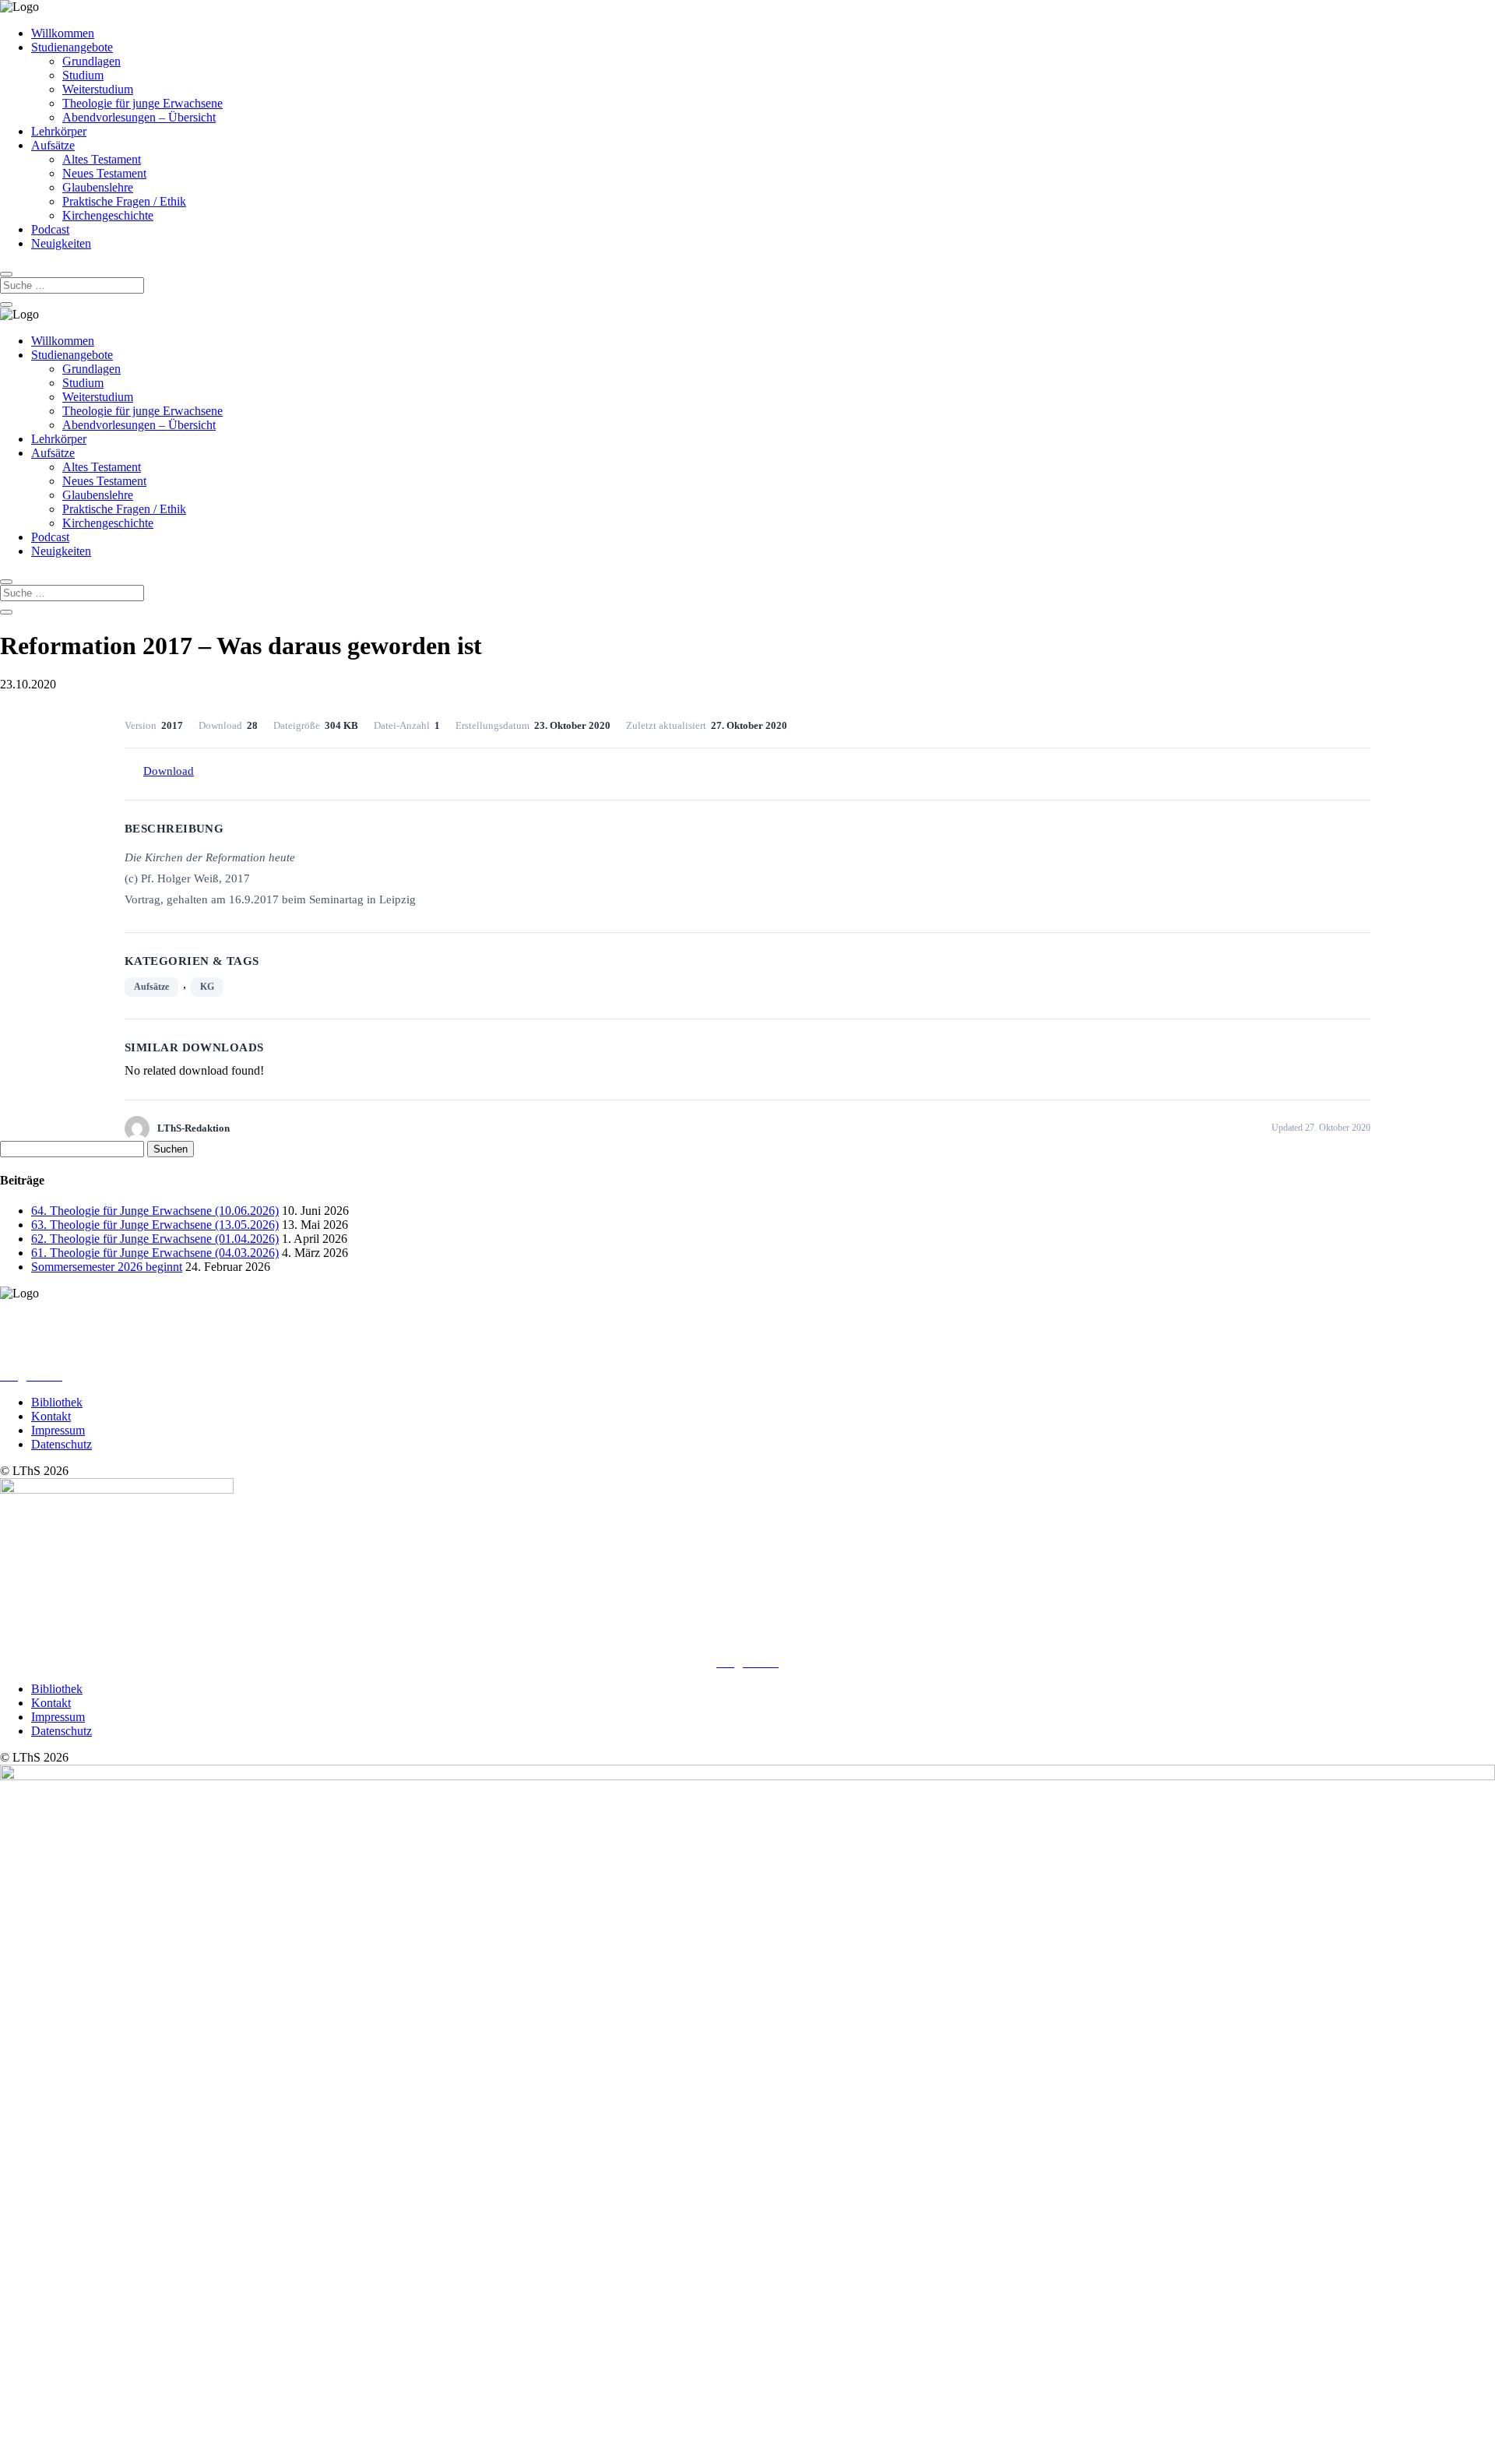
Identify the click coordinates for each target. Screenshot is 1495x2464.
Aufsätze (53, 145)
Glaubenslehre (98, 187)
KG (207, 987)
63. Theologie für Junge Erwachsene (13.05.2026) (155, 1225)
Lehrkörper (59, 131)
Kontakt (51, 1416)
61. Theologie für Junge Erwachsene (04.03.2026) (155, 1253)
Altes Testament (102, 159)
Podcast (50, 229)
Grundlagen (91, 61)
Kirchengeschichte (108, 215)
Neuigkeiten (61, 243)
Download (169, 771)
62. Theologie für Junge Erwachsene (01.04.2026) (155, 1239)
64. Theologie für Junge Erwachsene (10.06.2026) (155, 1211)
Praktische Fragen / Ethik (124, 201)
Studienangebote (72, 47)
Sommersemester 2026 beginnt (107, 1267)
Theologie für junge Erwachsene (142, 103)
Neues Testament (104, 173)
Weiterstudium (98, 89)
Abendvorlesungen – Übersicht (139, 117)
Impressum (58, 1430)
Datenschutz (62, 1444)
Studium (83, 75)
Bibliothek (57, 1402)
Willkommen (63, 33)
